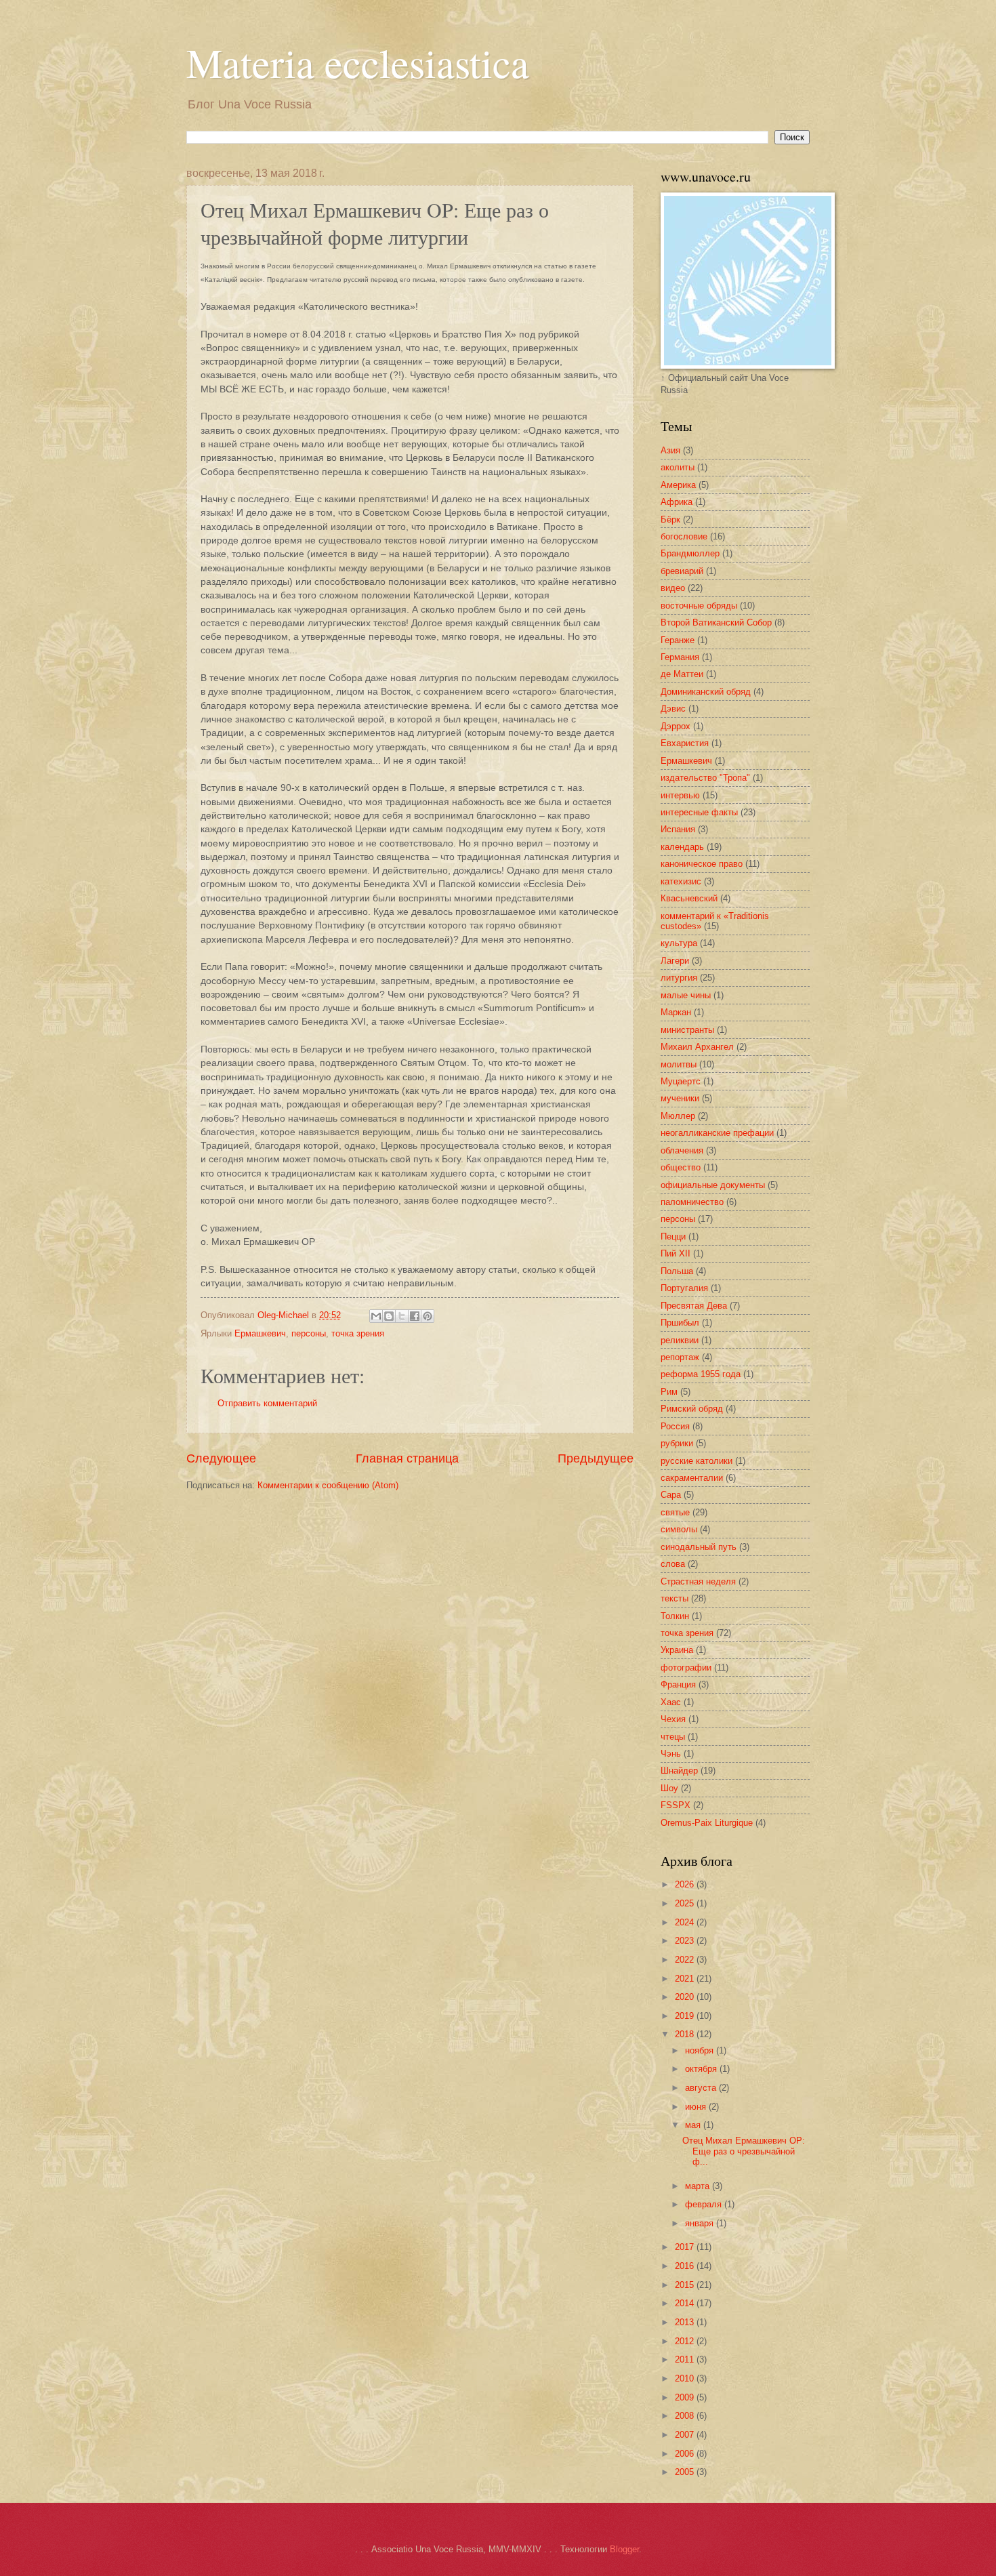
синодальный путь (699, 1547)
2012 (686, 2341)
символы (679, 1529)
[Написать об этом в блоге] (389, 1316)
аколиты (678, 467)
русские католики (697, 1461)
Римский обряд (692, 1409)
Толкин (675, 1616)
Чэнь (671, 1754)
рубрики (677, 1443)
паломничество (692, 1202)
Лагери (675, 961)
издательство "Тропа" (705, 778)
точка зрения (358, 1333)
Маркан (676, 1012)
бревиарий (682, 571)
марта (699, 2186)
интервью (680, 795)
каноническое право (702, 864)
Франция (678, 1684)
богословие (684, 536)
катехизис (681, 881)
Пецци (673, 1236)
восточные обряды (699, 606)
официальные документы (713, 1185)
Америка (678, 485)
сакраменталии (692, 1478)
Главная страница (407, 1458)
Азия (670, 450)
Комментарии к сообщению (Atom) (328, 1485)
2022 (686, 1960)
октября (702, 2069)
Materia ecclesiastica (358, 62)
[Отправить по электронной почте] (376, 1316)
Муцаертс (681, 1081)
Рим (669, 1392)
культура (679, 943)
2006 (686, 2454)
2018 (686, 2034)
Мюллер (678, 1116)
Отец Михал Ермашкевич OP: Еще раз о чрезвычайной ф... (744, 2151)
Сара (671, 1495)
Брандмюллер (690, 553)
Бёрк (670, 519)
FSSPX (676, 1805)
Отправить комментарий (267, 1403)
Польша (677, 1271)
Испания (678, 829)
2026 (686, 1884)
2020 (686, 1997)
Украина (677, 1650)
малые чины (686, 995)
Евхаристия (685, 743)
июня (697, 2107)
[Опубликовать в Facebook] (415, 1316)
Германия (680, 657)
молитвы (679, 1064)
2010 (686, 2378)
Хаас (671, 1702)
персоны (309, 1333)
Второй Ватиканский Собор (716, 622)
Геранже (678, 640)
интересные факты (699, 812)
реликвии (680, 1340)
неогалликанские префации (717, 1133)
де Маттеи (682, 674)
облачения (682, 1150)
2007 (686, 2435)
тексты (675, 1598)
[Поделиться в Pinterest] (428, 1316)
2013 (686, 2322)
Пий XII (676, 1253)
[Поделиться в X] (402, 1316)
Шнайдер (679, 1771)
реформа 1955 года (701, 1374)
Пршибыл (680, 1323)
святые (675, 1512)
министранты (687, 1030)
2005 (686, 2472)
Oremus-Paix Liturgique (707, 1823)
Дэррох (676, 726)
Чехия (673, 1719)
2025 (686, 1903)
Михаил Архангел (697, 1047)
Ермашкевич (260, 1333)
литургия (679, 978)
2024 (686, 1922)
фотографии (686, 1668)
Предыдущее (596, 1458)
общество (681, 1167)
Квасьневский (689, 898)
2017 (686, 2247)
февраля (705, 2204)
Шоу (669, 1788)
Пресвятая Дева (694, 1306)
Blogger (624, 2549)
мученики (680, 1098)
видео (673, 588)
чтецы (673, 1737)
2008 (686, 2416)
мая (694, 2125)
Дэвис (673, 709)
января (701, 2223)
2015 (686, 2285)
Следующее (221, 1458)
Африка (677, 502)
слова (673, 1564)
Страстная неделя (698, 1581)
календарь (682, 847)
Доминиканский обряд (706, 692)
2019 (686, 2016)
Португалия (684, 1288)
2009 (686, 2397)
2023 (686, 1941)
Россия (675, 1426)
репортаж (680, 1357)
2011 (686, 2359)
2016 (686, 2266)
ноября (701, 2050)
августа (702, 2088)
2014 (686, 2303)
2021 (686, 1979)
